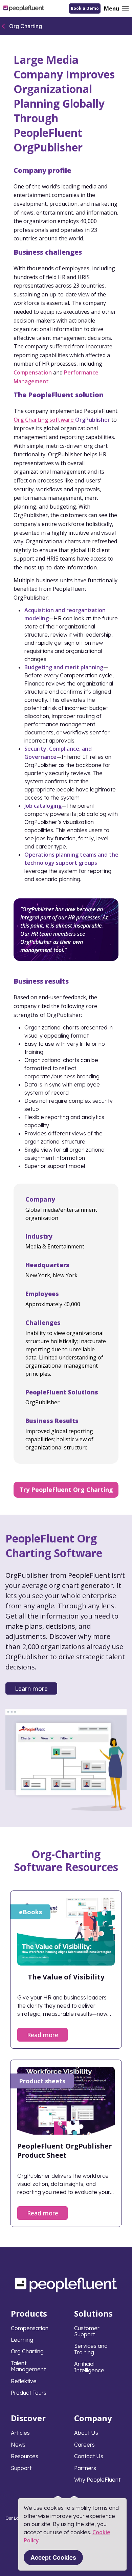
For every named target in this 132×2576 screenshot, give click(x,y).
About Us (86, 2433)
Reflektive (24, 2381)
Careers (84, 2445)
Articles (20, 2433)
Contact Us (89, 2456)
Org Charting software (44, 420)
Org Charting (26, 26)
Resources (25, 2456)
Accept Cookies (53, 2557)
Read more (43, 2035)
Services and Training (91, 2349)
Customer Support (87, 2331)
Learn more (31, 1688)
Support (21, 2468)
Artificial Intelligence (89, 2367)
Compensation (33, 372)
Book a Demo (85, 8)
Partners (85, 2468)
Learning (22, 2340)
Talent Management (28, 2366)
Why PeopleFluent (97, 2480)
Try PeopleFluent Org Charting (66, 1490)
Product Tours (29, 2393)
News (18, 2445)
